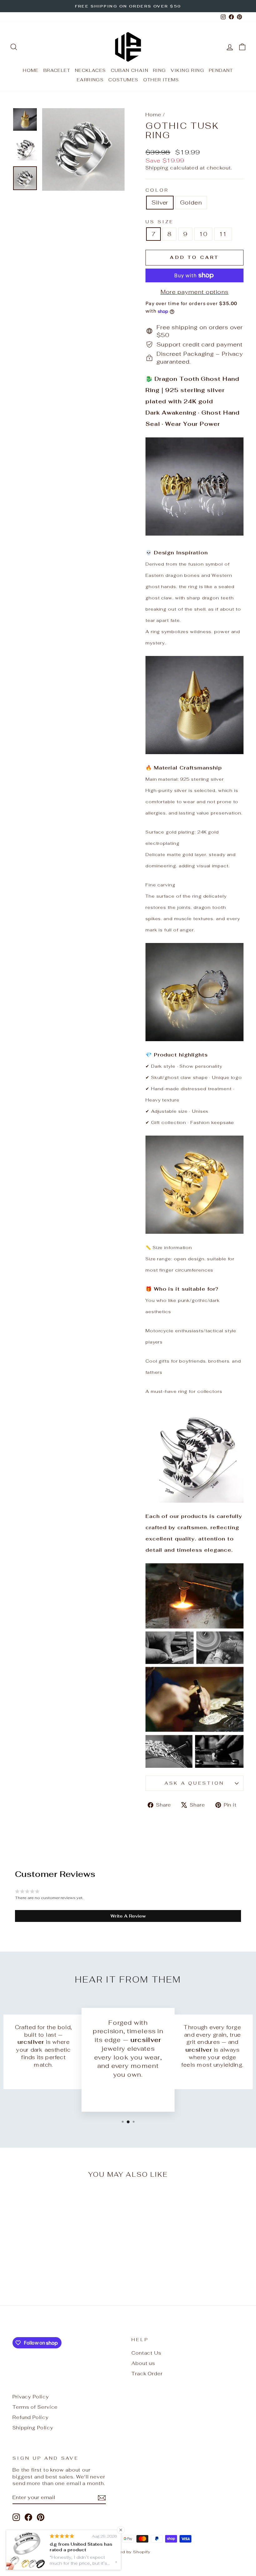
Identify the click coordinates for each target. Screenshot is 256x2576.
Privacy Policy (31, 2397)
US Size (160, 222)
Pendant (221, 70)
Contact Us (146, 2353)
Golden (191, 202)
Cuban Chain (130, 70)
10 (203, 234)
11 (223, 234)
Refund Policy (31, 2417)
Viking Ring (187, 70)
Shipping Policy (33, 2428)
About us (143, 2363)
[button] (128, 1916)
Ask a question (194, 1783)
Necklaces (91, 70)
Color (157, 190)
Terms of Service (35, 2407)
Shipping (157, 168)
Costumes (123, 80)
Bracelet (57, 70)
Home (31, 70)
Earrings (90, 80)
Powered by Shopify (128, 2552)
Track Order (147, 2374)
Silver (160, 202)
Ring (160, 70)
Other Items (161, 80)
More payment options (194, 292)
